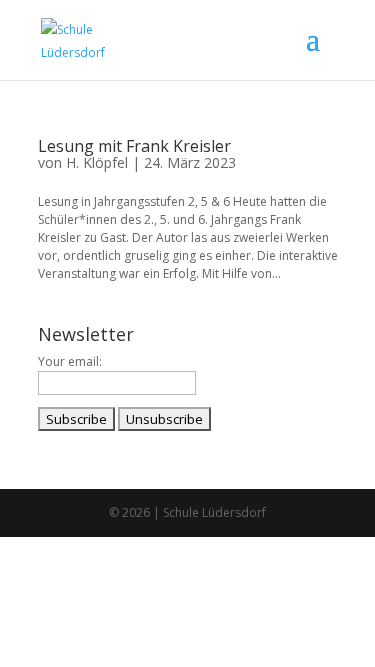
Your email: (70, 361)
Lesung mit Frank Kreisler (134, 146)
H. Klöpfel (97, 162)
